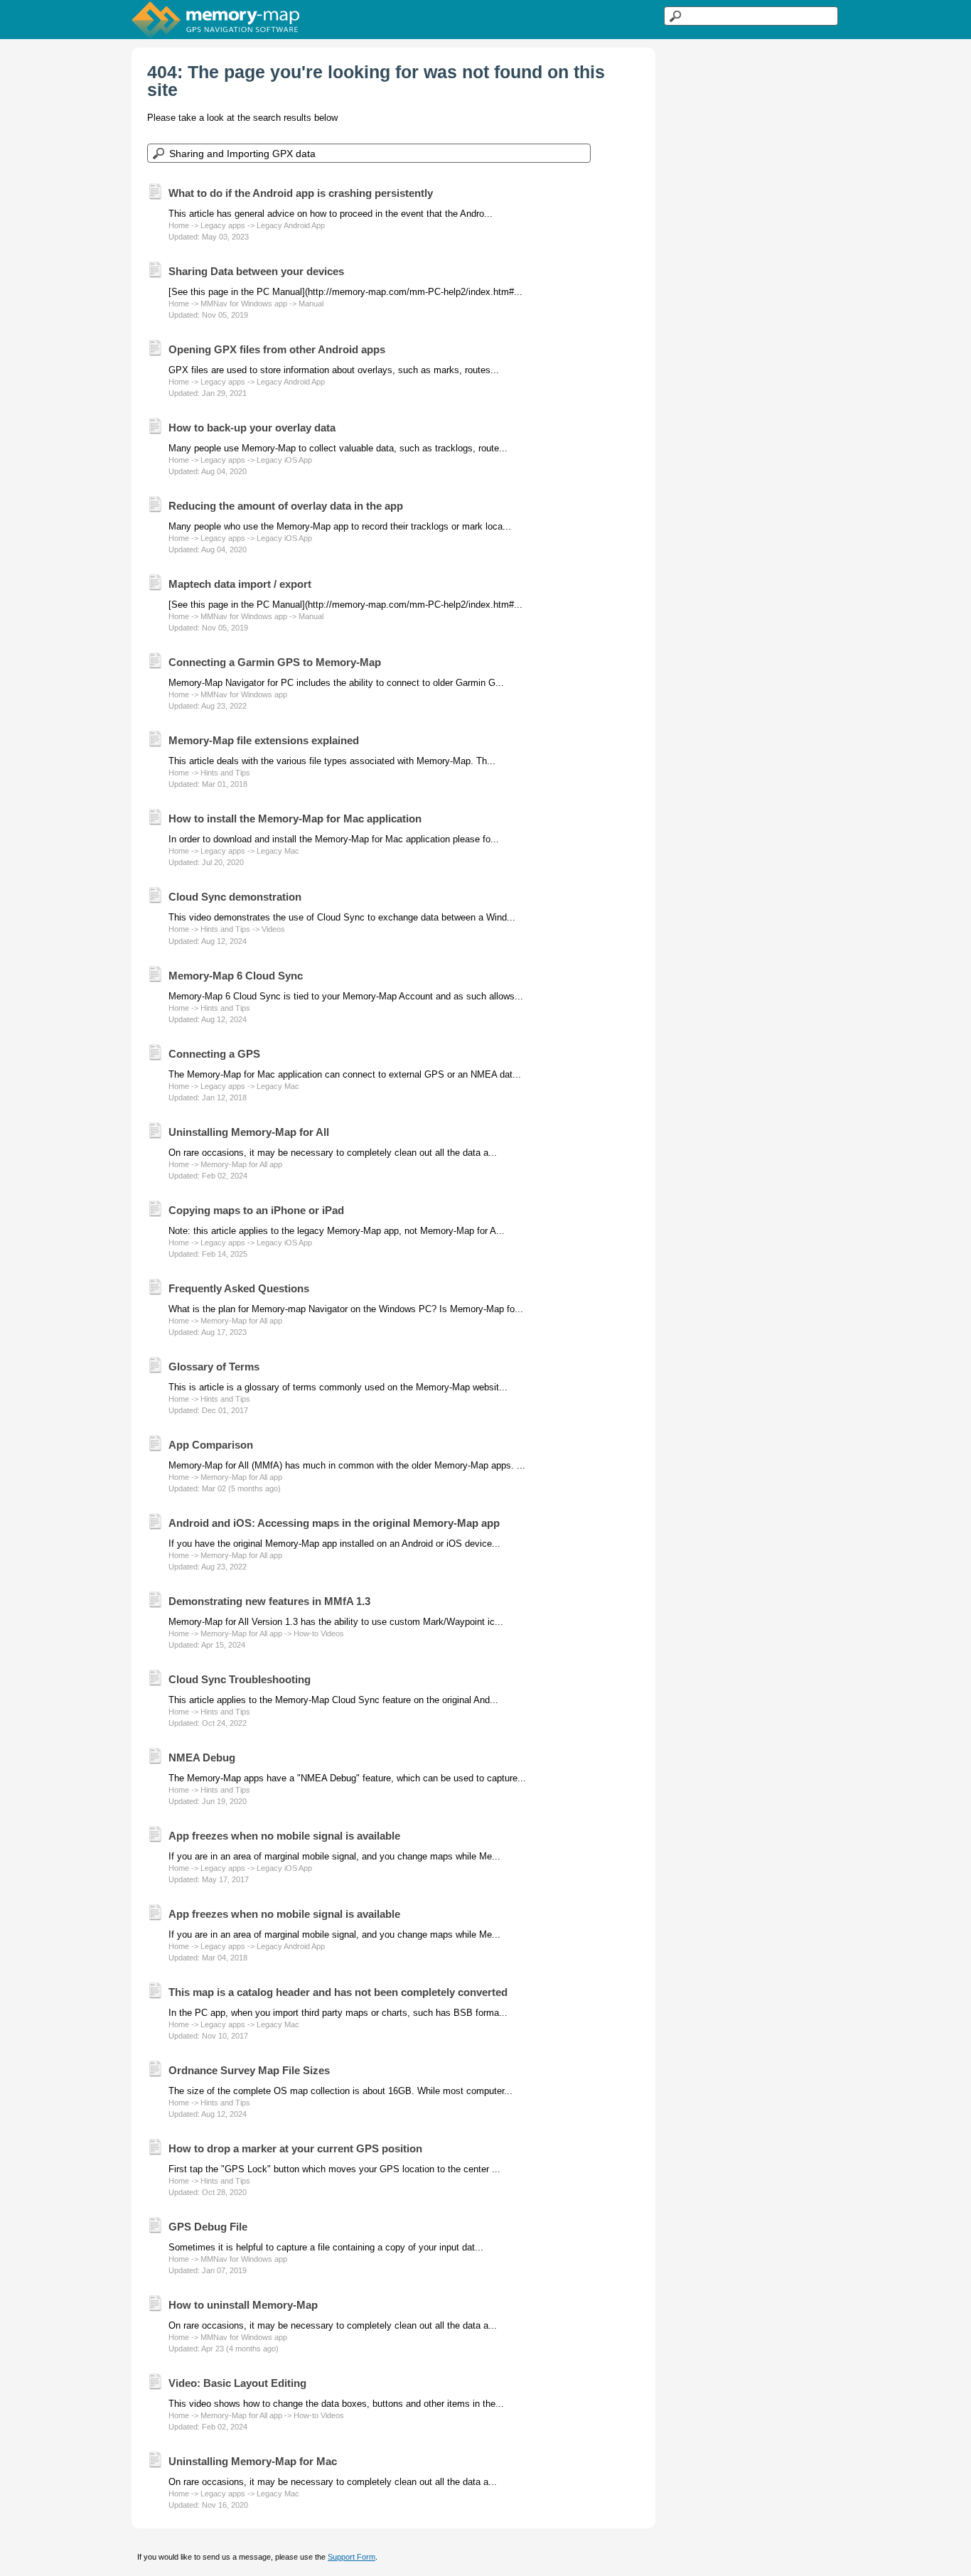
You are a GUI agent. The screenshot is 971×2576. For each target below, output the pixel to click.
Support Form (352, 2557)
